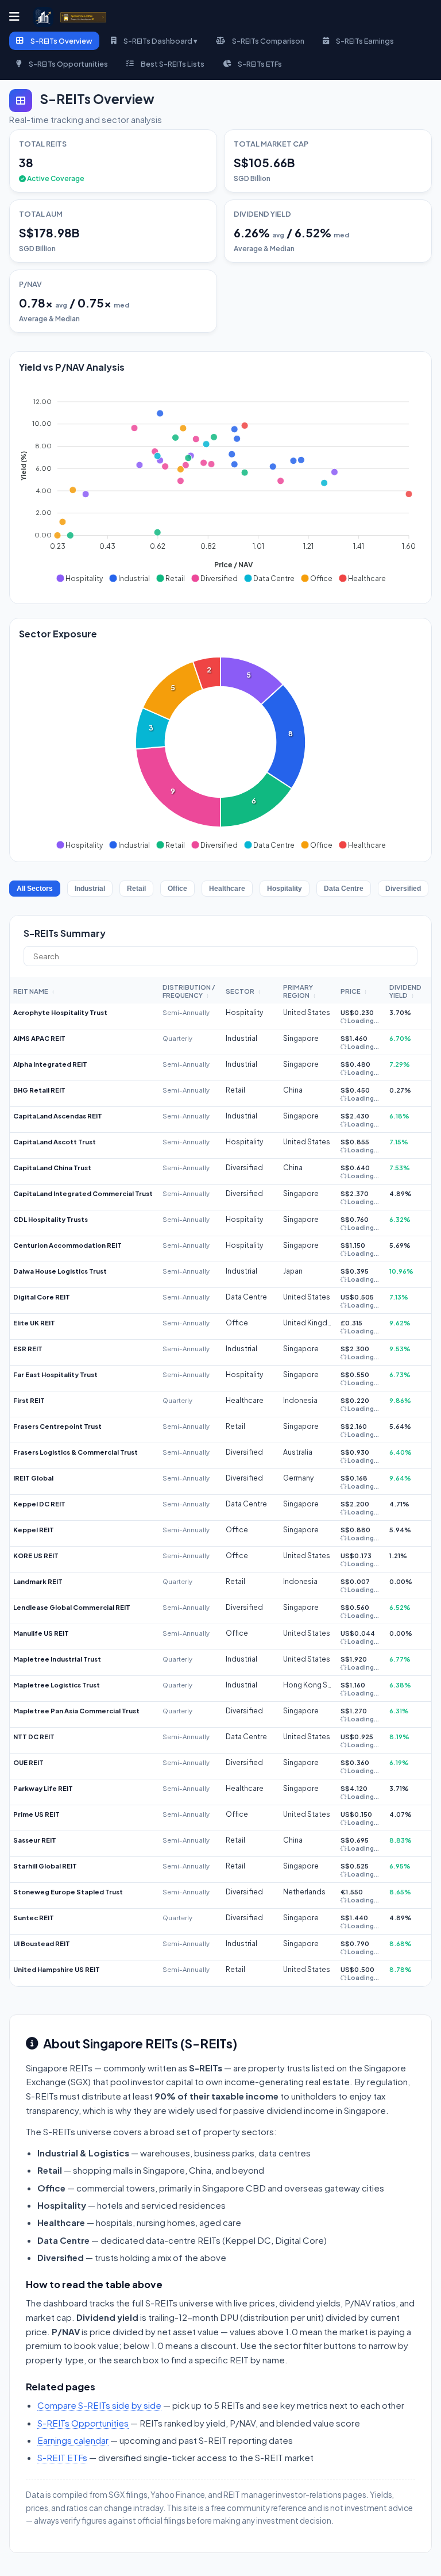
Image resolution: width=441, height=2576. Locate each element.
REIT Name (34, 991)
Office (177, 889)
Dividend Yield (405, 991)
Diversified (403, 889)
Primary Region (299, 991)
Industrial (90, 889)
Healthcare (227, 889)
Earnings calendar (73, 2440)
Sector (243, 991)
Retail (136, 889)
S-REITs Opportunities (83, 2423)
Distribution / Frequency (189, 991)
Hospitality (285, 889)
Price (354, 991)
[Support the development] (83, 17)
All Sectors (35, 889)
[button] (79, 578)
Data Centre (344, 889)
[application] (220, 485)
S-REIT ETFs (62, 2457)
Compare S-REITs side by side (99, 2405)
